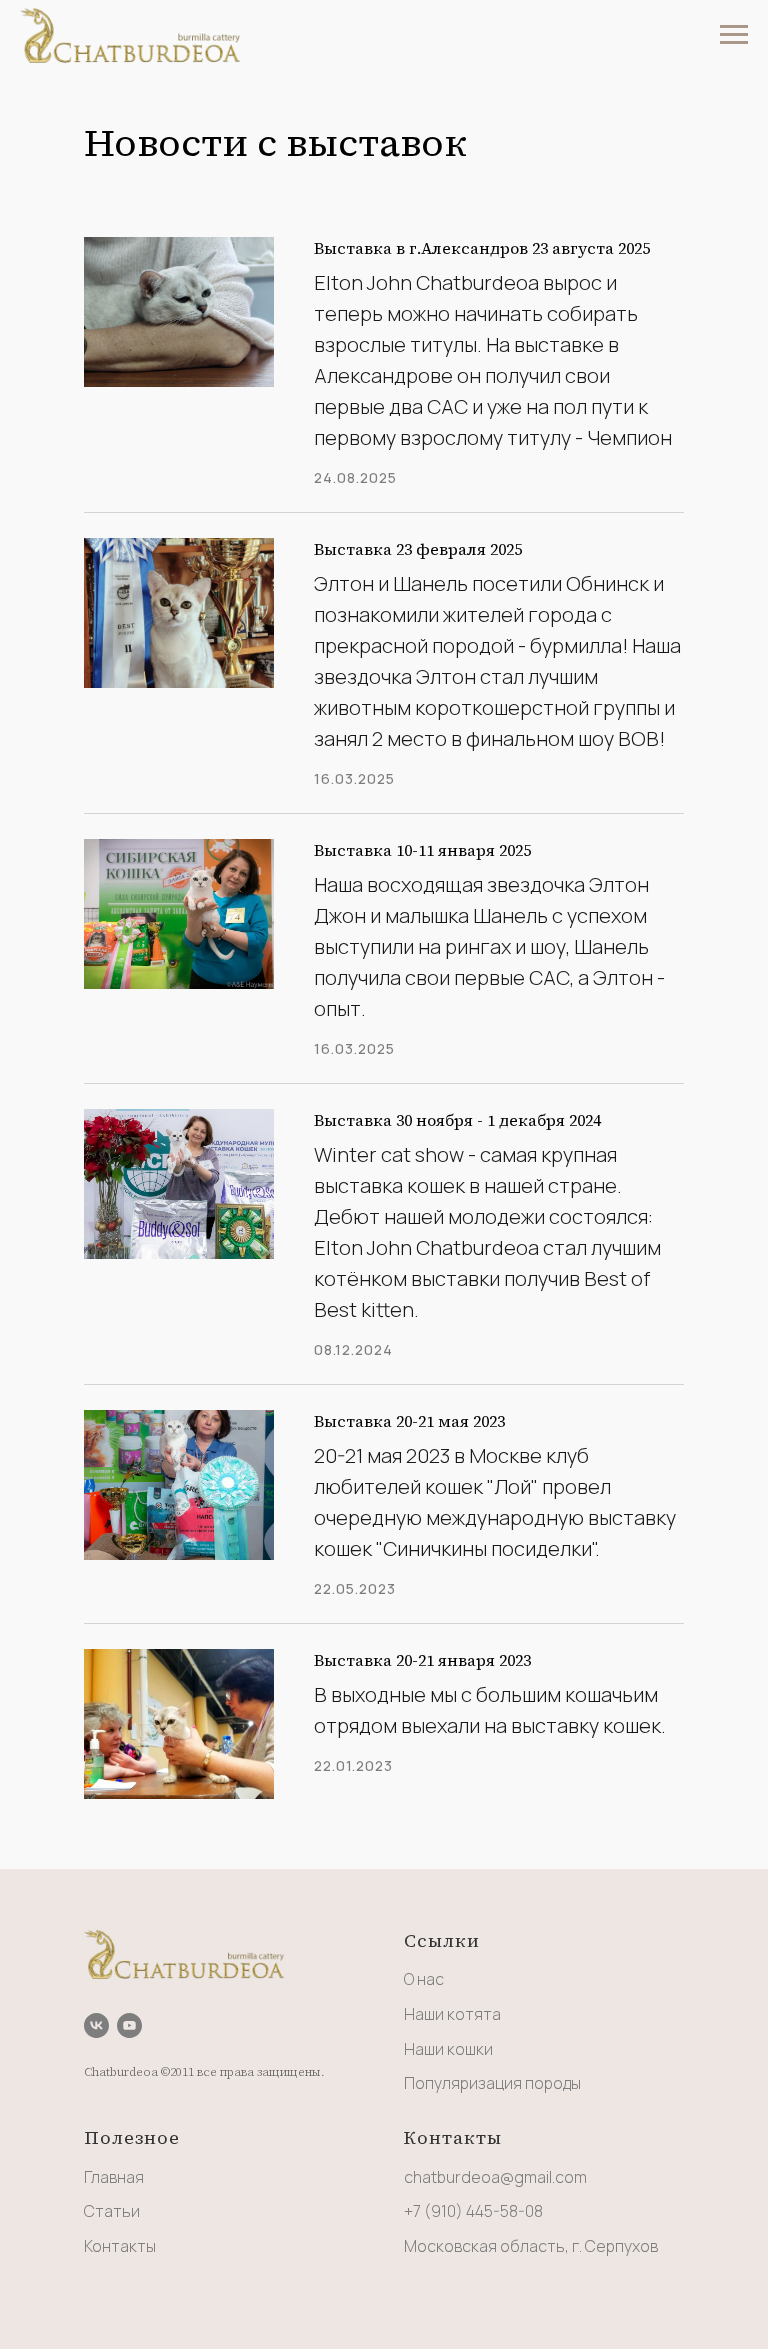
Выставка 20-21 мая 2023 (409, 1421)
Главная (114, 2177)
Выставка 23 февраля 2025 (418, 549)
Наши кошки (448, 2049)
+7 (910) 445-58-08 (473, 2211)
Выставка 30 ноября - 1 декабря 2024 (457, 1120)
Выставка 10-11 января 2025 (422, 850)
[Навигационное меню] (734, 35)
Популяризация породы (492, 2083)
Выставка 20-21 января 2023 (422, 1660)
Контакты (120, 2246)
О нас (424, 1979)
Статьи (112, 2211)
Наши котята (452, 2014)
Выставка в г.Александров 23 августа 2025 (482, 248)
